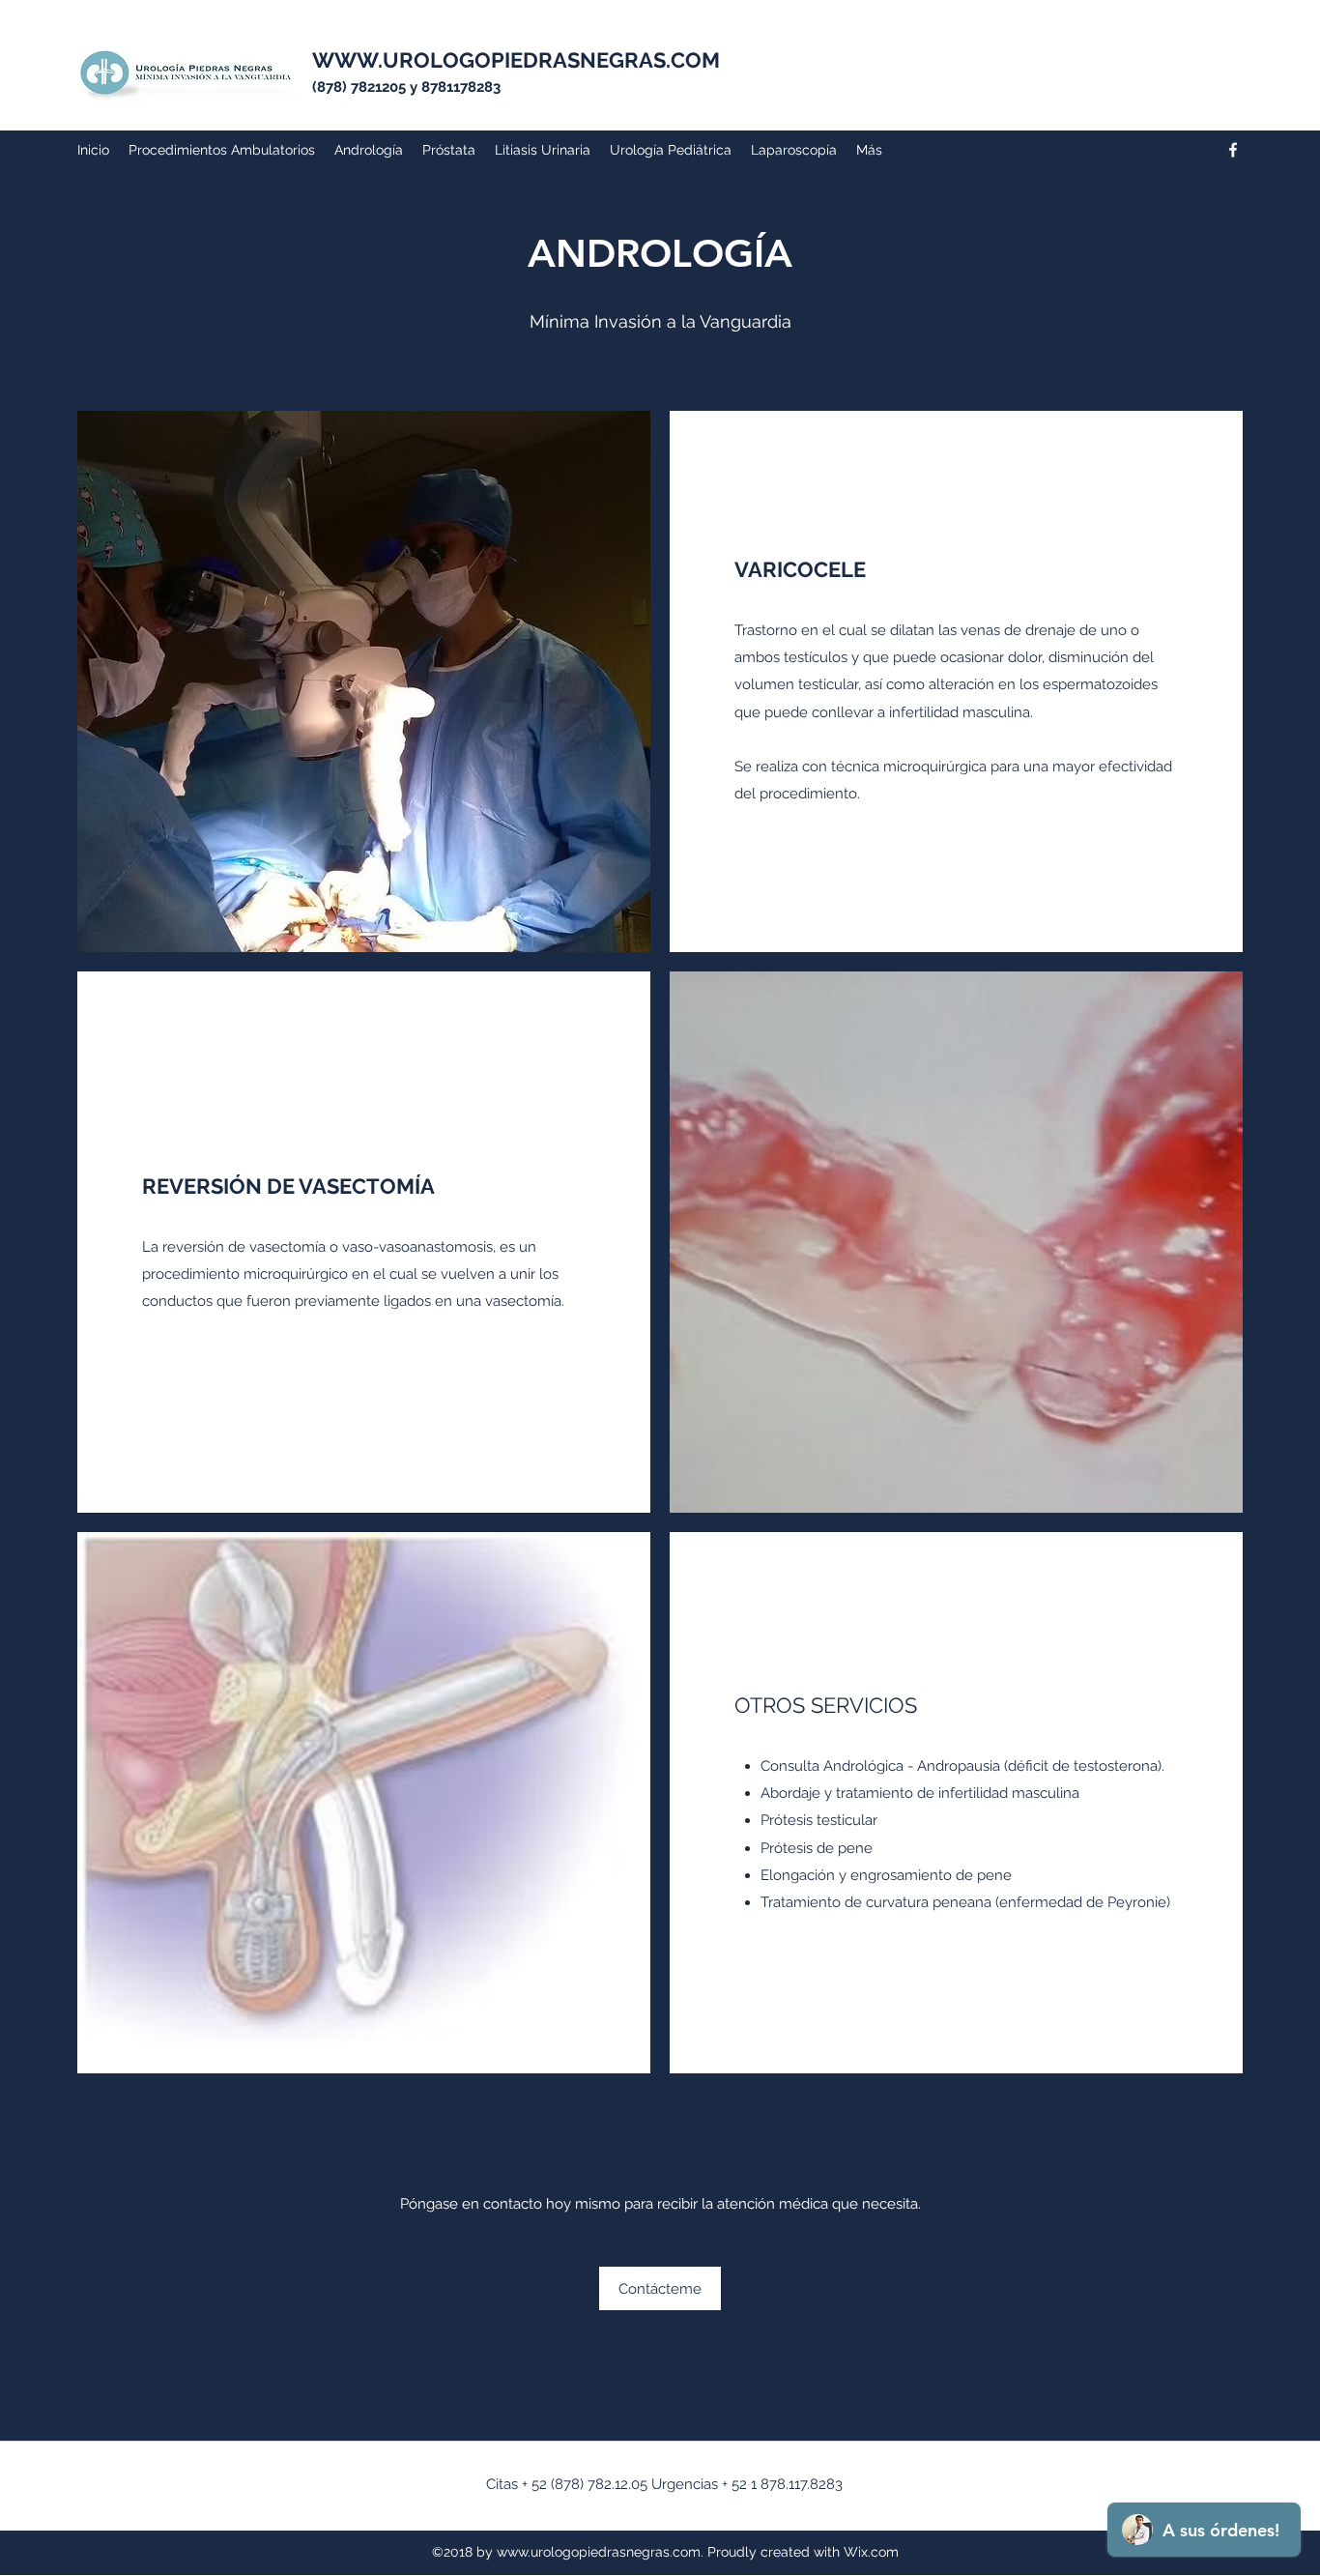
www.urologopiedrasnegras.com (599, 2552)
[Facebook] (1233, 150)
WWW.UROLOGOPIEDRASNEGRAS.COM (516, 60)
